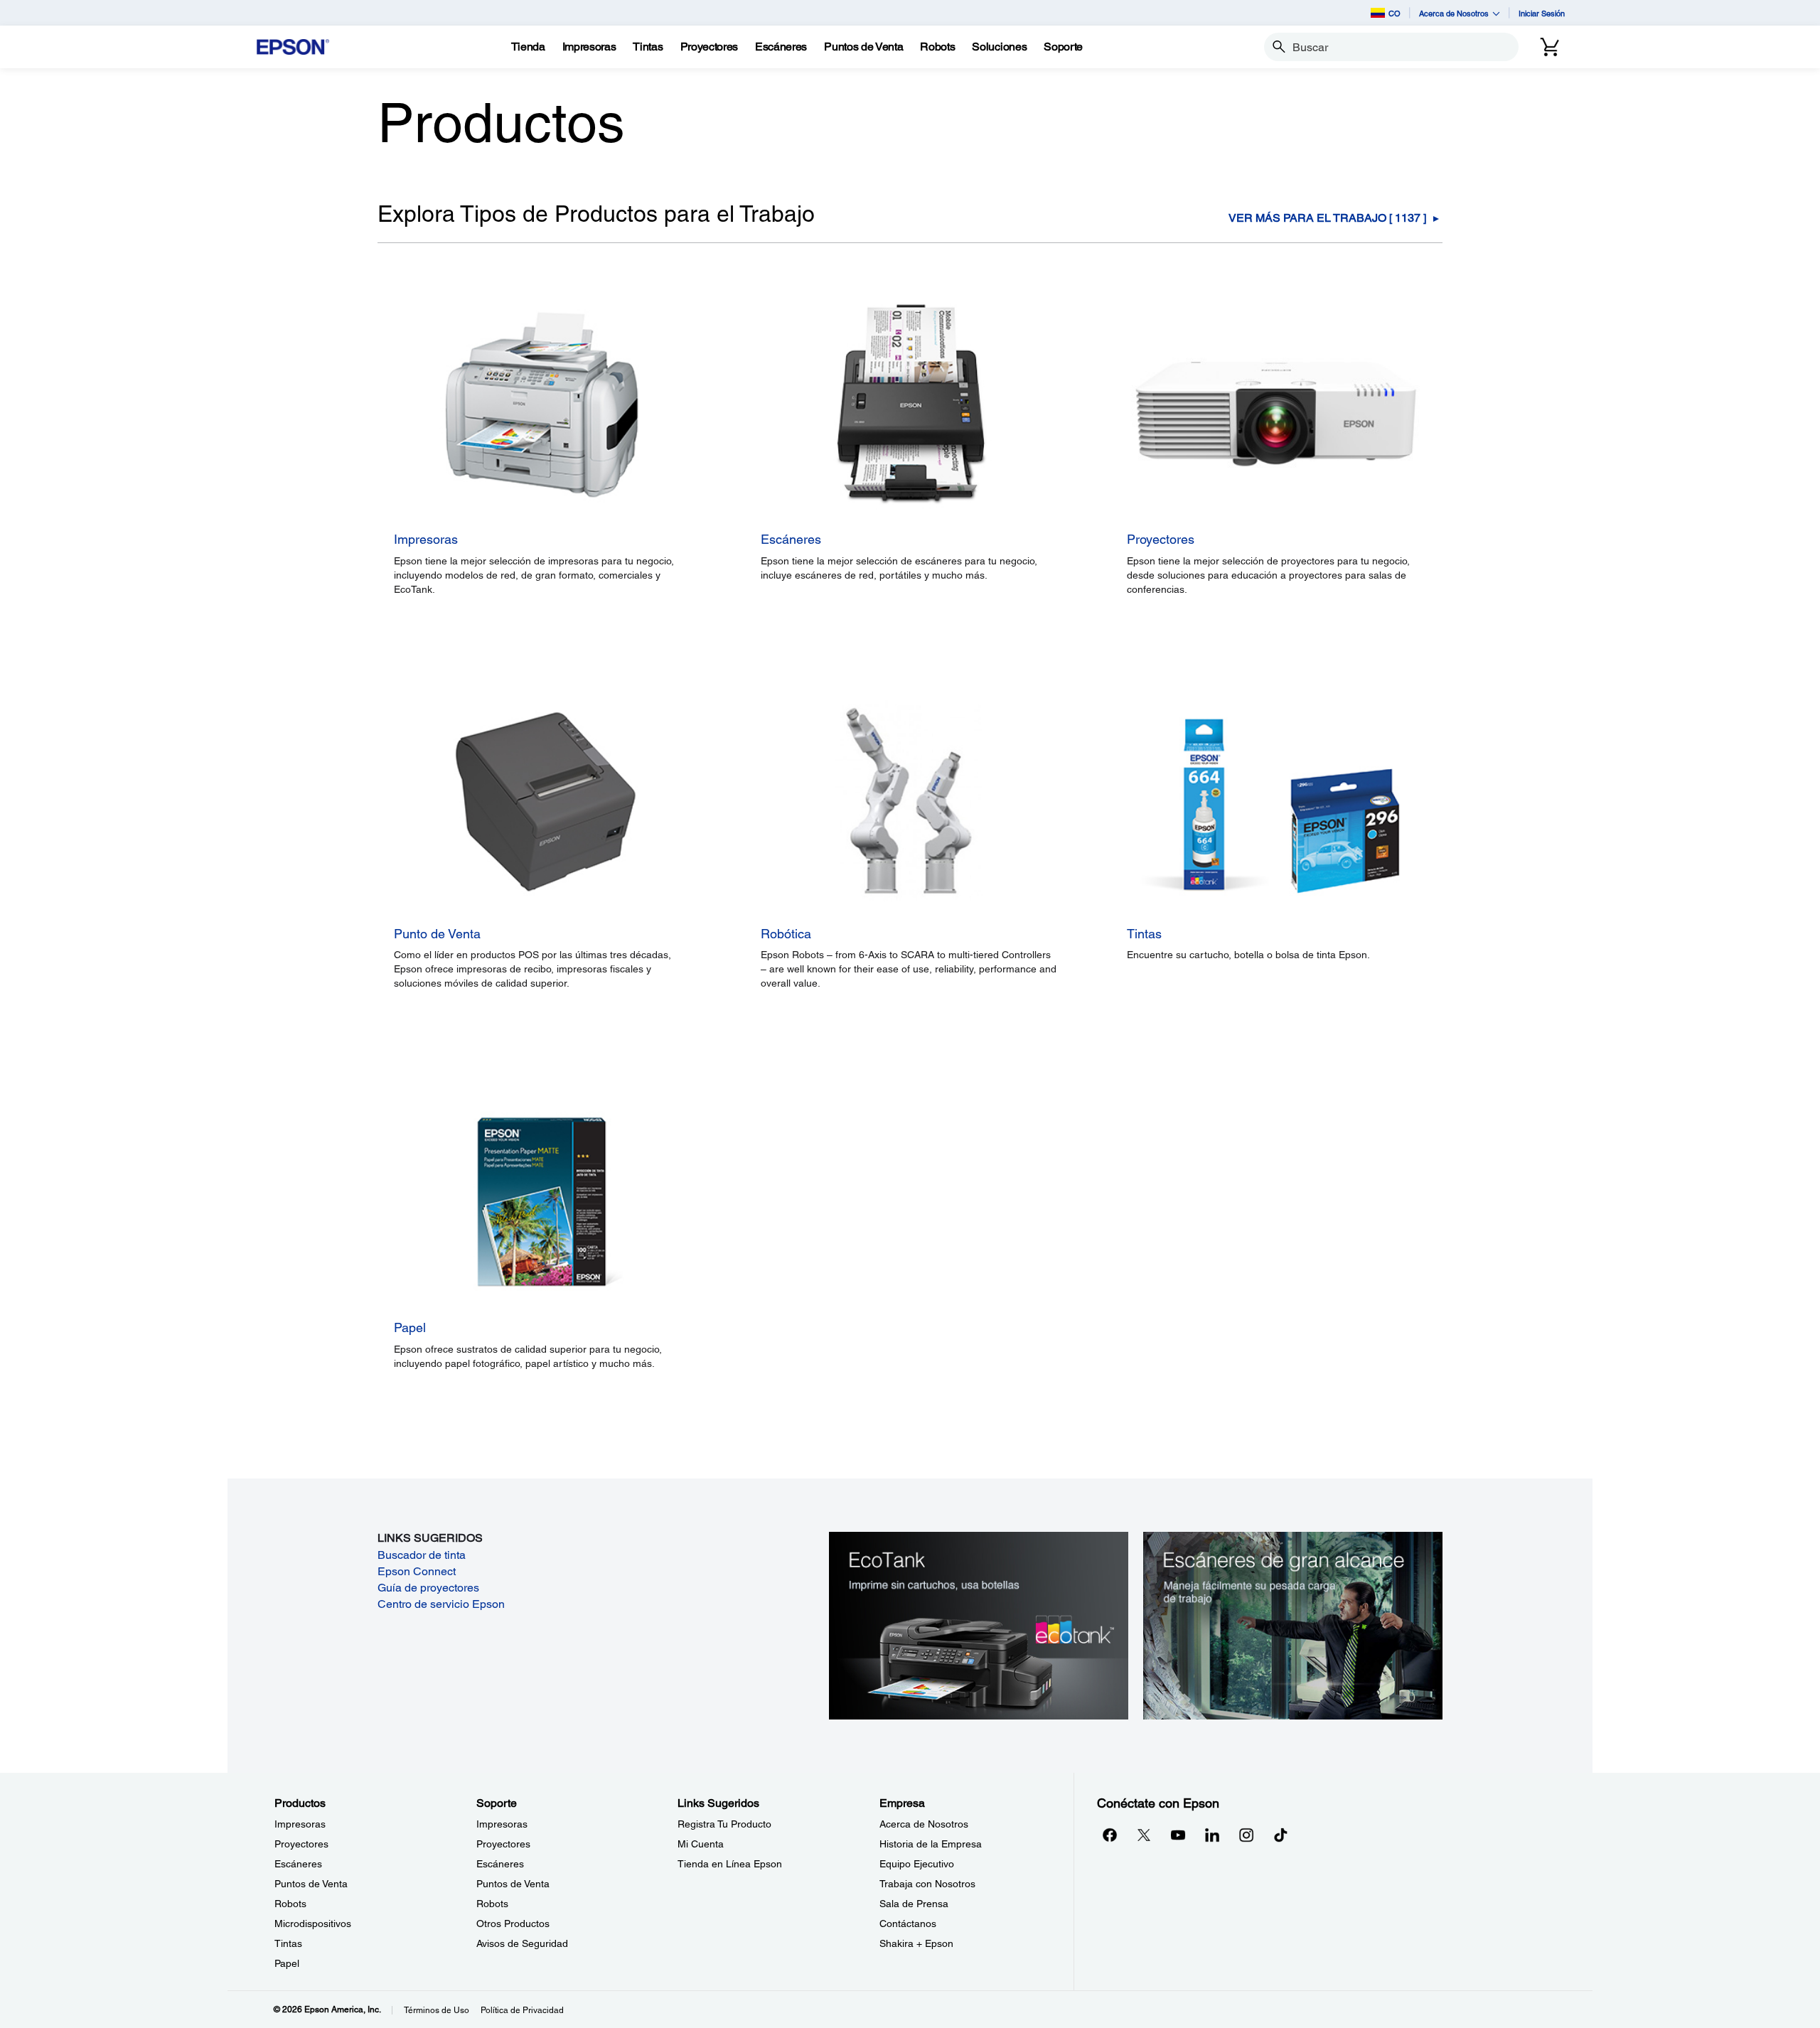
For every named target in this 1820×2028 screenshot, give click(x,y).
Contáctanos (908, 1924)
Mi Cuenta (701, 1844)
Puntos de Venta (311, 1884)
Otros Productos (513, 1924)
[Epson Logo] (293, 47)
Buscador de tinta (422, 1555)
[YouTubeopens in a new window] (1178, 1835)
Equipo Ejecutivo (917, 1864)
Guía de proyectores (428, 1588)
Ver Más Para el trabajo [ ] (1327, 218)
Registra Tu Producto (724, 1824)
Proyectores (301, 1844)
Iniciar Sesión (1542, 13)
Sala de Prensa (914, 1904)
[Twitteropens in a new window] (1144, 1835)
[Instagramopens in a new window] (1246, 1835)
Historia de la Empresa (931, 1844)
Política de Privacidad (522, 2010)
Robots (290, 1904)
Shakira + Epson (916, 1943)
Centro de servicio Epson (441, 1604)
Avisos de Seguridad (522, 1943)
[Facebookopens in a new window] (1110, 1835)
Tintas (288, 1943)
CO (1395, 13)
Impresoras (300, 1824)
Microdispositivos (313, 1924)
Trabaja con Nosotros (927, 1884)
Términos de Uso (437, 2010)
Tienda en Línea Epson (730, 1864)
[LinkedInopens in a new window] (1212, 1835)
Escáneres (298, 1864)
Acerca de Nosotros (924, 1824)
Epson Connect (417, 1571)
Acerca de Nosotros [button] (1454, 13)
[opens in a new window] (1280, 1835)
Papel (287, 1963)
